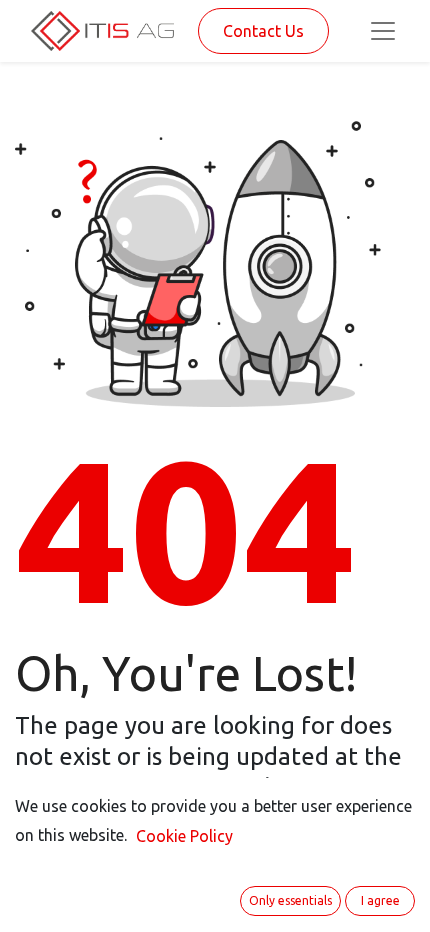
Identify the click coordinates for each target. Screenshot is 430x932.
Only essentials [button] (290, 900)
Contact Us (263, 31)
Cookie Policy (184, 836)
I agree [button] (380, 900)
